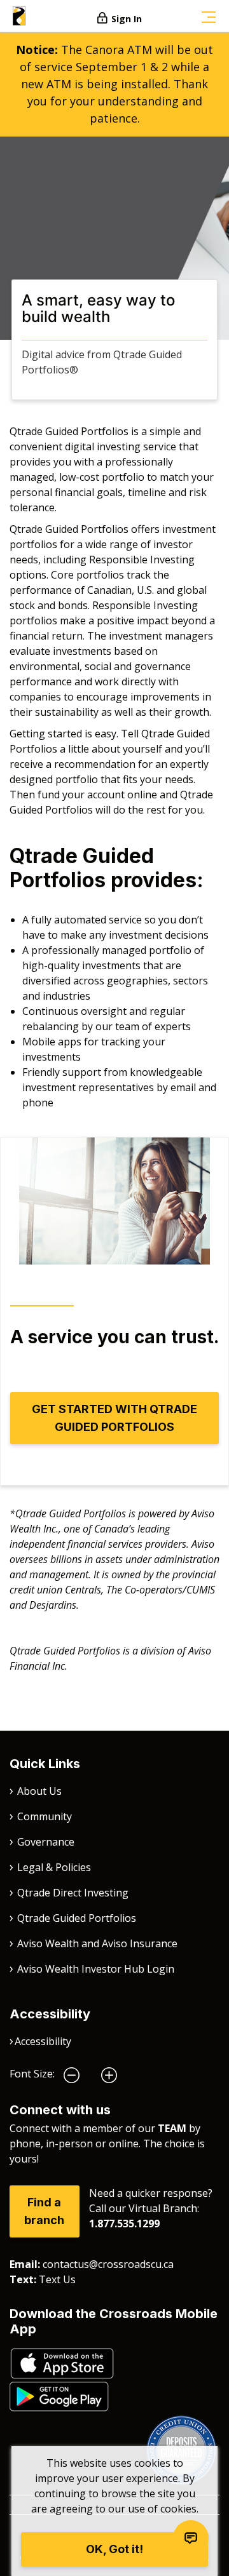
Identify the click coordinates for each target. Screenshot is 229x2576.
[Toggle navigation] (209, 16)
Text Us (57, 2279)
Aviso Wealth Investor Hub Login (96, 1969)
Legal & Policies (54, 1867)
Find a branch (44, 2211)
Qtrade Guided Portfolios (77, 1918)
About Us (39, 1791)
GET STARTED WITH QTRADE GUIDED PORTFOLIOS (114, 1418)
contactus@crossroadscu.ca (108, 2264)
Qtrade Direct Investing (73, 1893)
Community (45, 1816)
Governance (46, 1842)
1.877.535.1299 (124, 2224)
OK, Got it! (114, 2549)
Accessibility (43, 2041)
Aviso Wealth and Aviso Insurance (97, 1943)
